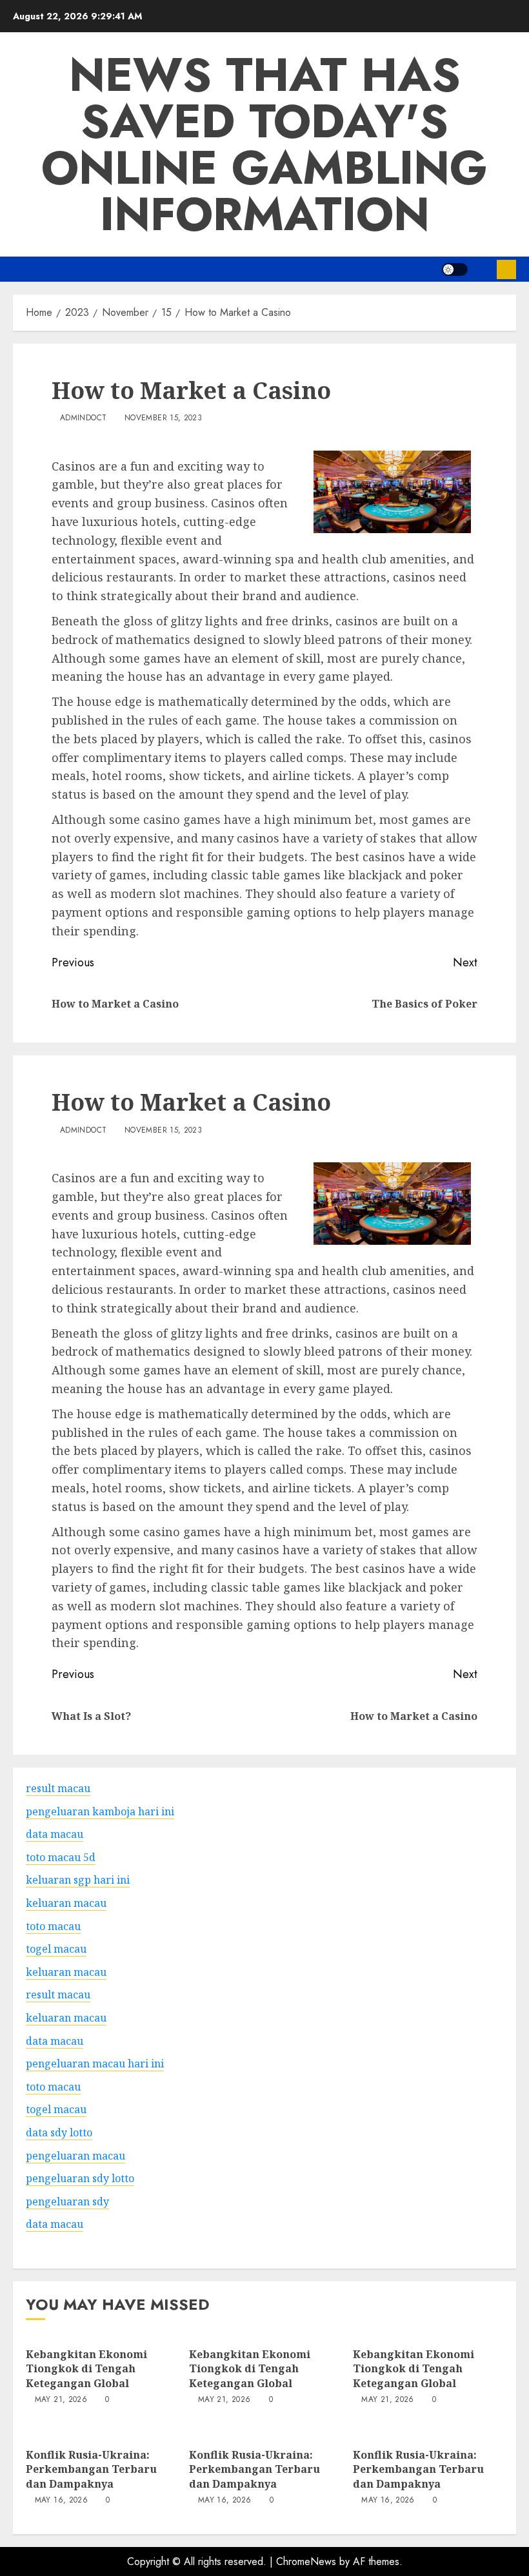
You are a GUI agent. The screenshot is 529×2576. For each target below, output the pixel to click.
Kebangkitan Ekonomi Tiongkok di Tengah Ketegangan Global (86, 2369)
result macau (58, 1995)
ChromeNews (306, 2561)
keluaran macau (66, 1972)
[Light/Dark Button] (455, 269)
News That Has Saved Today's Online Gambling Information (264, 144)
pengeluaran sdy (67, 2201)
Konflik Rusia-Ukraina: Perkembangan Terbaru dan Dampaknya (91, 2469)
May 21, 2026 (61, 2400)
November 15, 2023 (163, 418)
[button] (482, 269)
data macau (55, 2224)
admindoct (83, 418)
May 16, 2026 (61, 2501)
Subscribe (506, 269)
